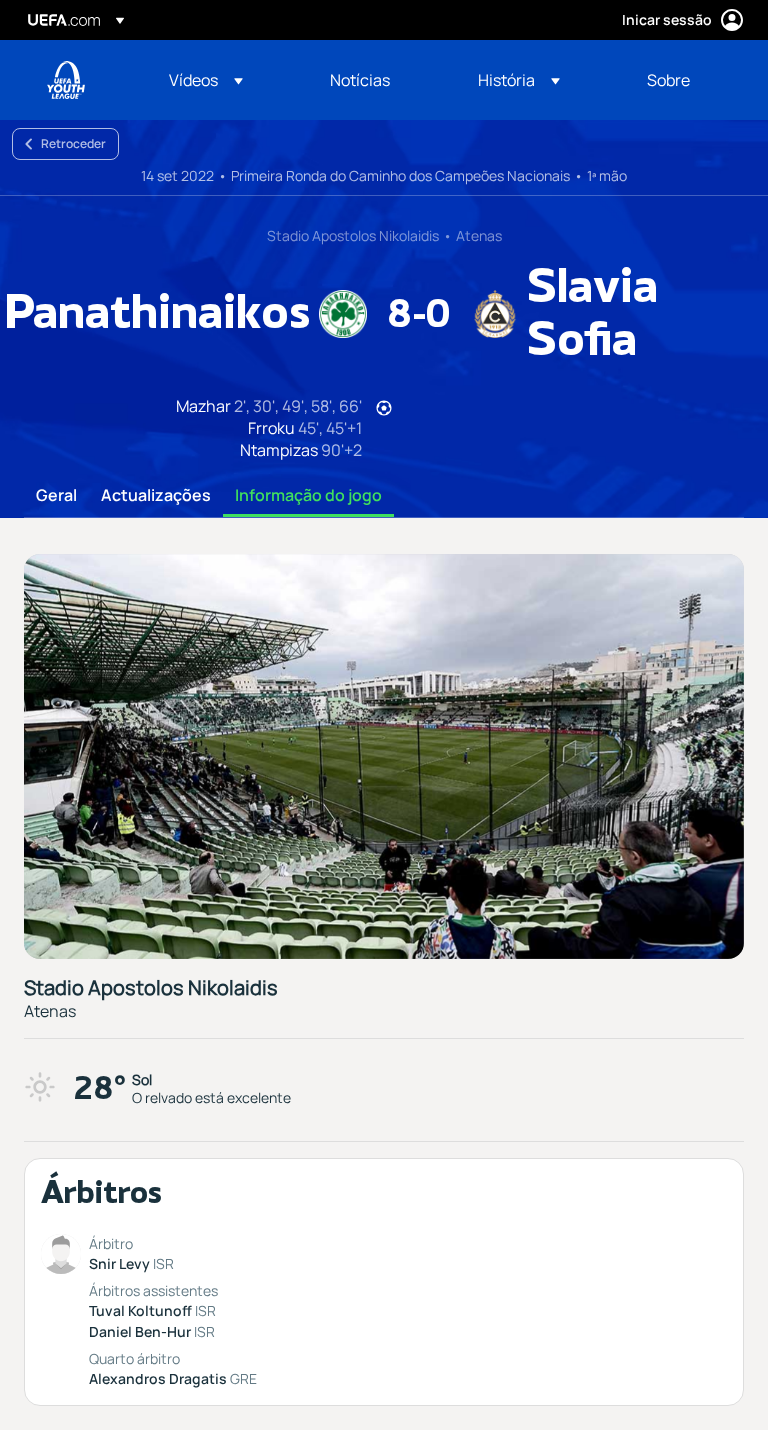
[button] (206, 80)
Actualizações (156, 496)
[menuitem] (224, 80)
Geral (56, 496)
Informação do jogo (308, 496)
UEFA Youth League (66, 80)
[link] (360, 80)
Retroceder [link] (73, 143)
